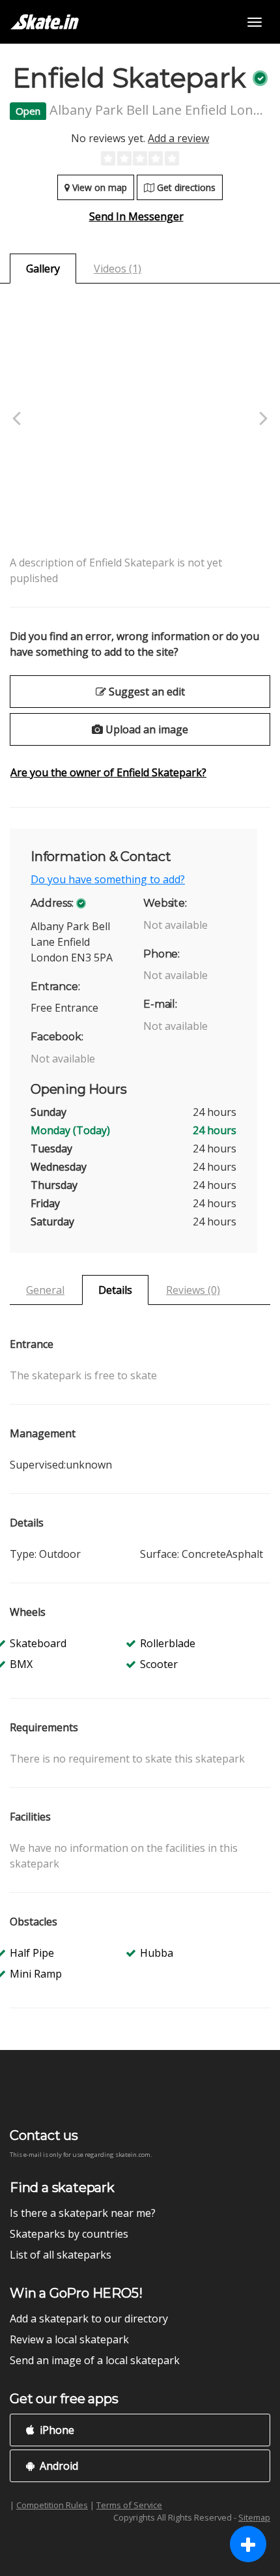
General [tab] (45, 1290)
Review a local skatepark (69, 2339)
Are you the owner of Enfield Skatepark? (108, 772)
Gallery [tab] (43, 269)
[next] (262, 419)
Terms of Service (129, 2505)
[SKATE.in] (45, 22)
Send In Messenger (136, 216)
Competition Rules (52, 2505)
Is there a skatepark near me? (83, 2213)
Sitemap (254, 2517)
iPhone (56, 2430)
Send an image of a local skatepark (95, 2360)
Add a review (178, 138)
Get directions (185, 187)
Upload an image (146, 729)
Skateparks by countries (69, 2234)
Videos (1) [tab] (118, 269)
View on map (98, 187)
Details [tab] (115, 1290)
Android (58, 2466)
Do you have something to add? (108, 879)
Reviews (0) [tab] (193, 1290)
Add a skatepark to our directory (89, 2319)
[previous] (18, 419)
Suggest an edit (146, 692)
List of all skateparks (61, 2255)
